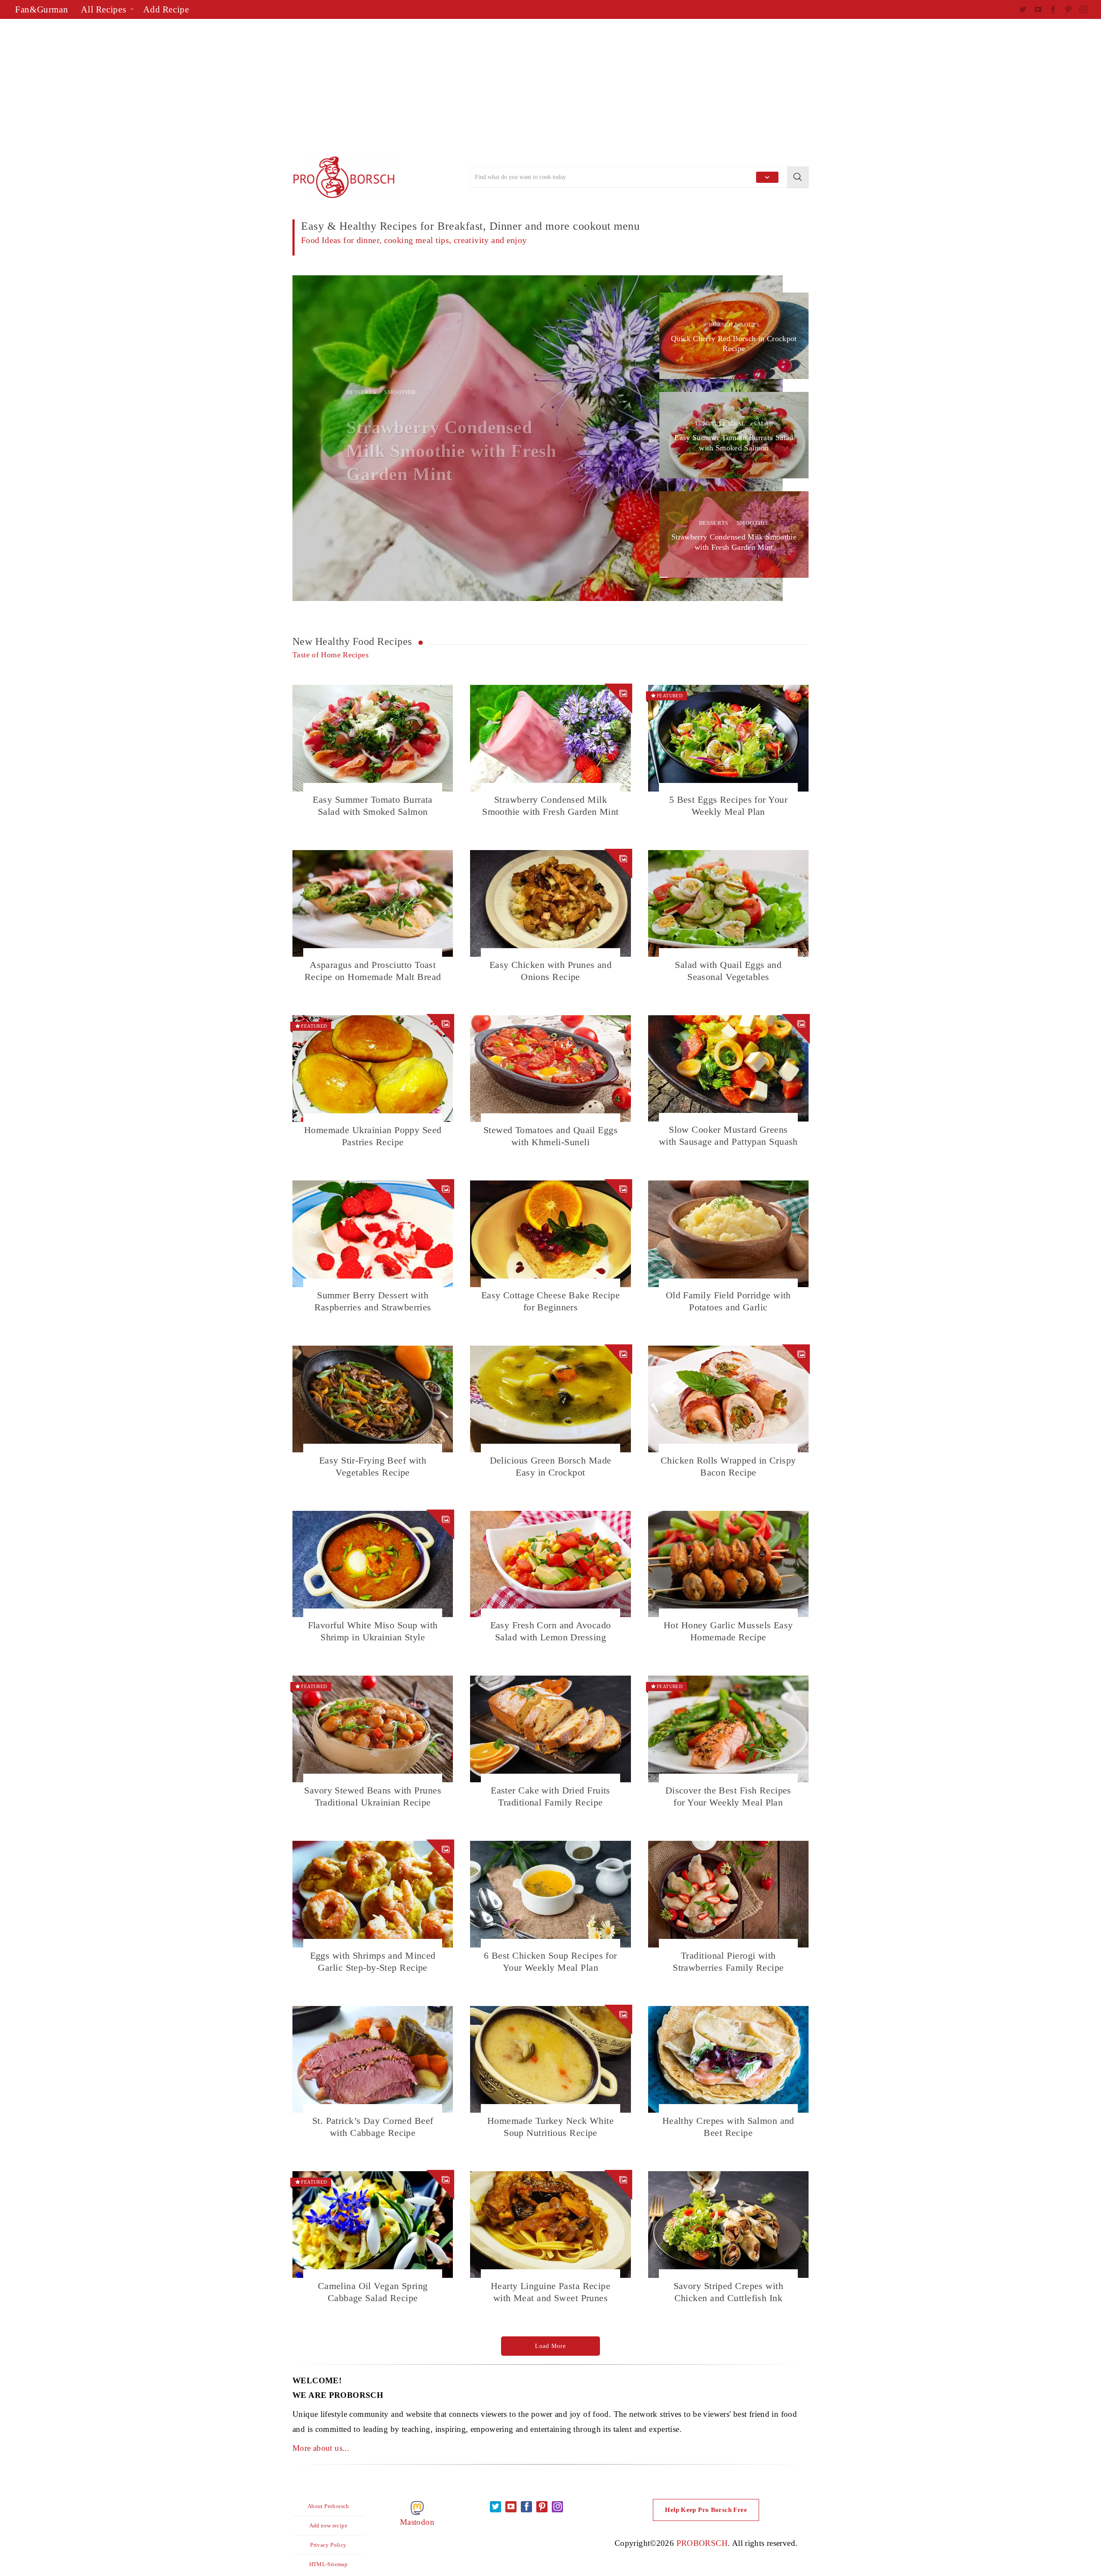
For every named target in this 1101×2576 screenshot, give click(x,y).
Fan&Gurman (42, 9)
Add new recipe (328, 2525)
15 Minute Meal (720, 424)
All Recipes (103, 9)
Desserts (714, 523)
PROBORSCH (702, 2543)
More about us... (321, 2448)
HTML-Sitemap (329, 2564)
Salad (763, 424)
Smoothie (753, 523)
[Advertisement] (550, 88)
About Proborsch (328, 2506)
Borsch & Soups (371, 404)
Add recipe (166, 9)
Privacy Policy (328, 2545)
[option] (538, 438)
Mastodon (417, 2522)
